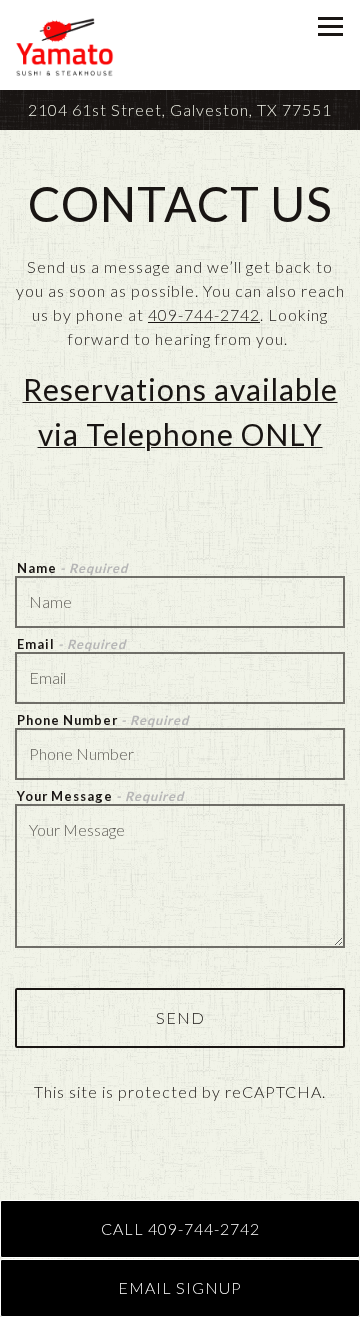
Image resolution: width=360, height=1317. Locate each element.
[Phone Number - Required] (180, 754)
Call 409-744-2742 (180, 1228)
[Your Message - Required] (180, 876)
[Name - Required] (180, 602)
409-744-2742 (204, 314)
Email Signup (180, 1287)
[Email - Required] (180, 678)
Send (180, 1017)
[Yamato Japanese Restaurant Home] (71, 45)
